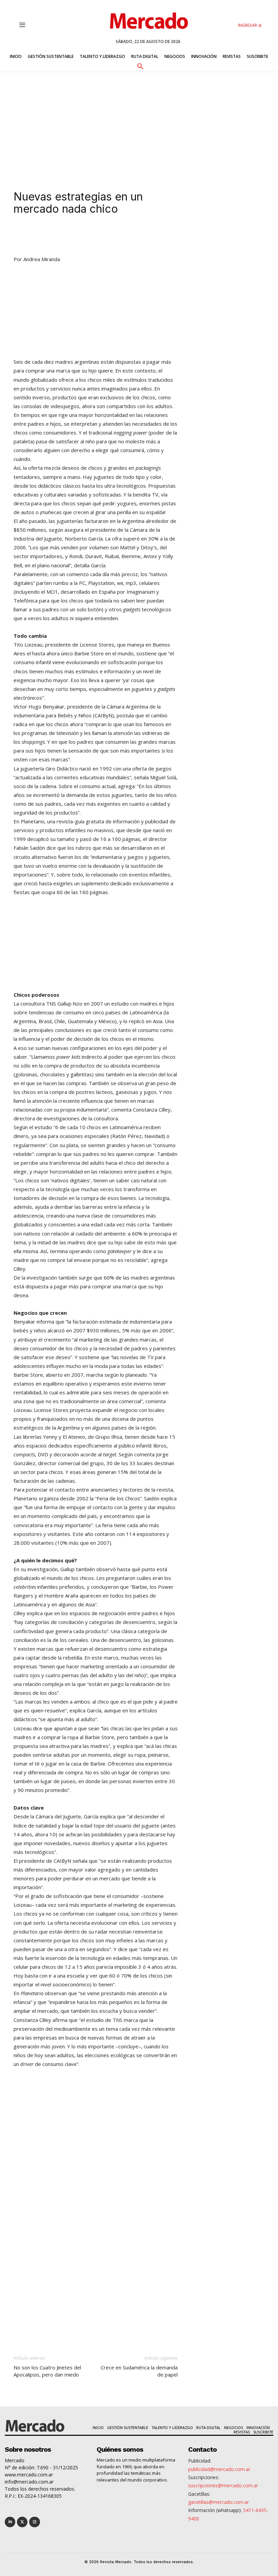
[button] (140, 65)
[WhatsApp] (117, 235)
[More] (164, 235)
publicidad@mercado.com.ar (219, 2469)
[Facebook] (101, 235)
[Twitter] (22, 2522)
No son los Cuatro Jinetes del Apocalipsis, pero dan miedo (47, 2371)
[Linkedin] (70, 235)
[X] (85, 235)
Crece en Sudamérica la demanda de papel (139, 2371)
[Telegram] (132, 235)
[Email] (148, 235)
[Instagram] (34, 2522)
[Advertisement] (139, 122)
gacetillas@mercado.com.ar (219, 2502)
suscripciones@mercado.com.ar (223, 2485)
